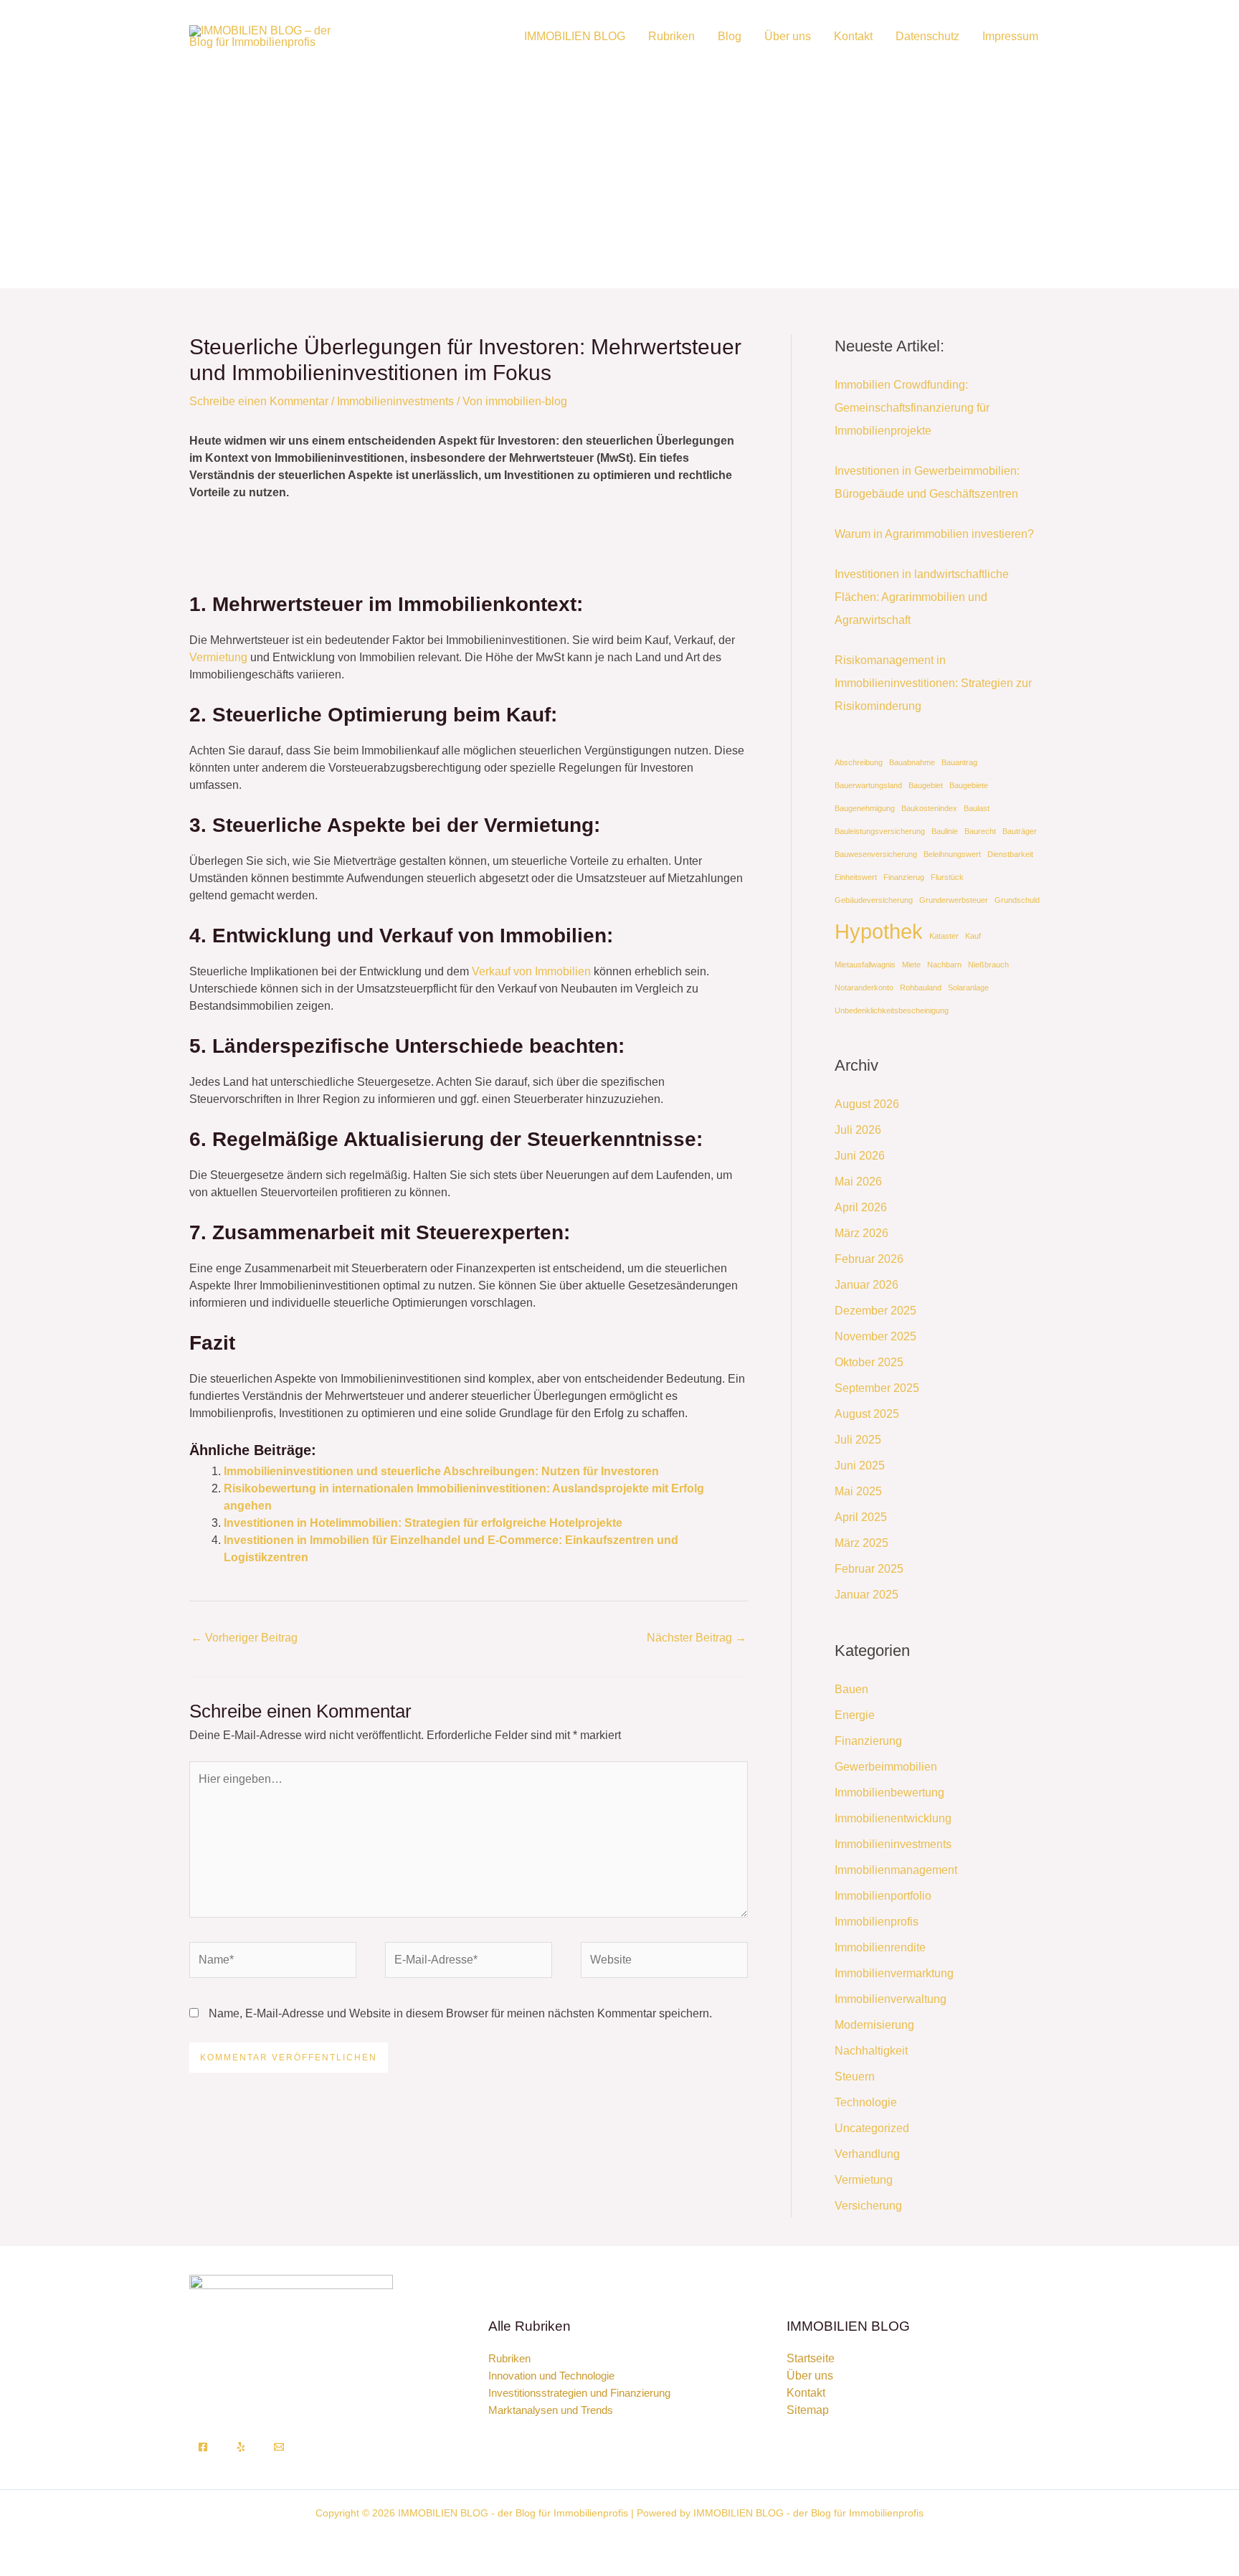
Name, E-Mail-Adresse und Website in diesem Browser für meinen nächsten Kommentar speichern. (460, 2013)
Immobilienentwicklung (893, 1818)
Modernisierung (874, 2025)
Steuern (855, 2077)
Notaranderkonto (864, 988)
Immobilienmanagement (896, 1870)
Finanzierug (904, 877)
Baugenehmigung (865, 808)
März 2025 (861, 1543)
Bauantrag (959, 762)
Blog (730, 36)
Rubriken (671, 36)
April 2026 (861, 1207)
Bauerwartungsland (868, 785)
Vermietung (218, 657)
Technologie (866, 2102)
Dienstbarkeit (1010, 854)
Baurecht (980, 831)
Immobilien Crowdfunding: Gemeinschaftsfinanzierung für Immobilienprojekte (912, 408)
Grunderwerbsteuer (954, 900)
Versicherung (868, 2206)
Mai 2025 (858, 1491)
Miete (911, 965)
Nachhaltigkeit (871, 2051)
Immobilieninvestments (395, 401)
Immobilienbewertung (889, 1793)
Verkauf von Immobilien (531, 971)
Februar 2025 (869, 1569)
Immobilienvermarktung (894, 1973)
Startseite (811, 2358)
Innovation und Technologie (551, 2376)
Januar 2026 (867, 1285)
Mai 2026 (858, 1182)
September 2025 (877, 1388)
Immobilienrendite (880, 1947)
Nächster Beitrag (697, 1638)
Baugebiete (969, 785)
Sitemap (808, 2410)
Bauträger (1020, 831)
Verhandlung (867, 2154)
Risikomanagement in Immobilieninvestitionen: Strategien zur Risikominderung (933, 683)
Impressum (1010, 36)
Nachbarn (944, 965)
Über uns (788, 36)
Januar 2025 (867, 1595)
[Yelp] (241, 2447)
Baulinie (945, 831)
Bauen (851, 1689)
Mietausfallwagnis (865, 965)
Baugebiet (926, 785)
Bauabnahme (912, 762)
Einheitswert (856, 877)
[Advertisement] (619, 169)
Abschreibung (859, 762)
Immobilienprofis (877, 1922)
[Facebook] (203, 2447)
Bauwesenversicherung (876, 854)
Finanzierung (868, 1741)
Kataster (944, 936)
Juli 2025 (858, 1440)
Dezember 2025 (875, 1311)
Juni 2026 (860, 1156)
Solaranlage (968, 988)
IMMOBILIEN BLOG (575, 36)
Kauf (973, 936)
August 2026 (867, 1104)
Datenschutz (927, 36)
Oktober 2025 (869, 1362)
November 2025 (875, 1336)
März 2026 (861, 1233)
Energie (855, 1715)
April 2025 (861, 1517)
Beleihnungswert (952, 854)
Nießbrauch (988, 965)
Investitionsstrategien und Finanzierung (579, 2393)
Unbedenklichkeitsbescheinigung (892, 1010)
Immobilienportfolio (883, 1896)
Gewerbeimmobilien (886, 1767)
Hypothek (879, 931)
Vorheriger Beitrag (244, 1638)
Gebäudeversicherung (874, 900)
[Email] (279, 2447)
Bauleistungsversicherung (880, 831)
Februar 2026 (869, 1259)
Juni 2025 (860, 1465)
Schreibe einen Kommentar (259, 401)
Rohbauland (921, 988)
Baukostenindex (929, 808)
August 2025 (867, 1414)
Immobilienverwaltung (891, 1999)
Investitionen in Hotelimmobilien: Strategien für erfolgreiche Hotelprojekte (423, 1523)
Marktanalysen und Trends (551, 2410)
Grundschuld (1017, 900)
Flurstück (947, 877)
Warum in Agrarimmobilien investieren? (934, 534)
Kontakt (853, 36)
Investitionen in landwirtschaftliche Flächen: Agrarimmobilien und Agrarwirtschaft (922, 597)
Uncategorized (872, 2128)
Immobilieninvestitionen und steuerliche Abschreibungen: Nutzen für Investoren (441, 1471)
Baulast (977, 808)
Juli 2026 (858, 1130)
